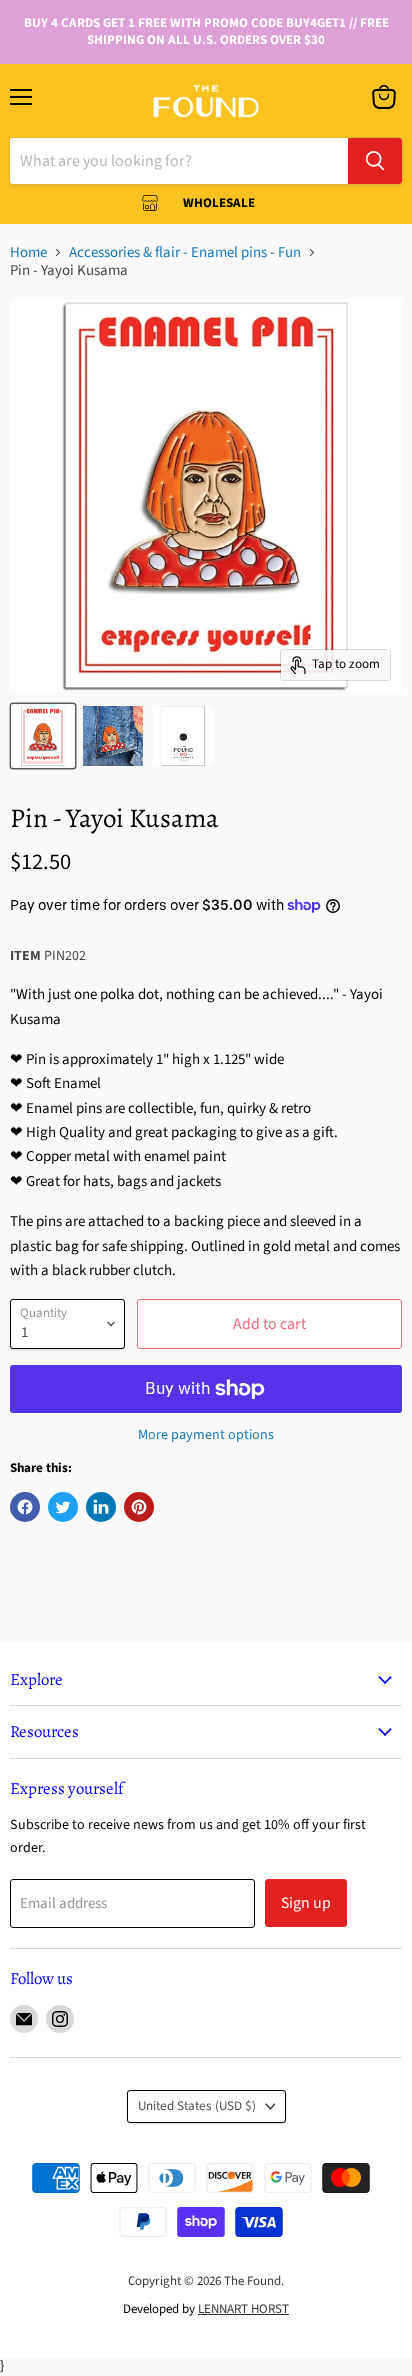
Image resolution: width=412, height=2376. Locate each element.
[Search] (375, 161)
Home (28, 252)
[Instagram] (60, 2019)
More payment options (206, 1435)
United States (197, 2106)
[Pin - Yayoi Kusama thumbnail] (43, 736)
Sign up (306, 1903)
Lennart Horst (243, 2309)
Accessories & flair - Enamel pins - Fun (185, 252)
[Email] (24, 2019)
